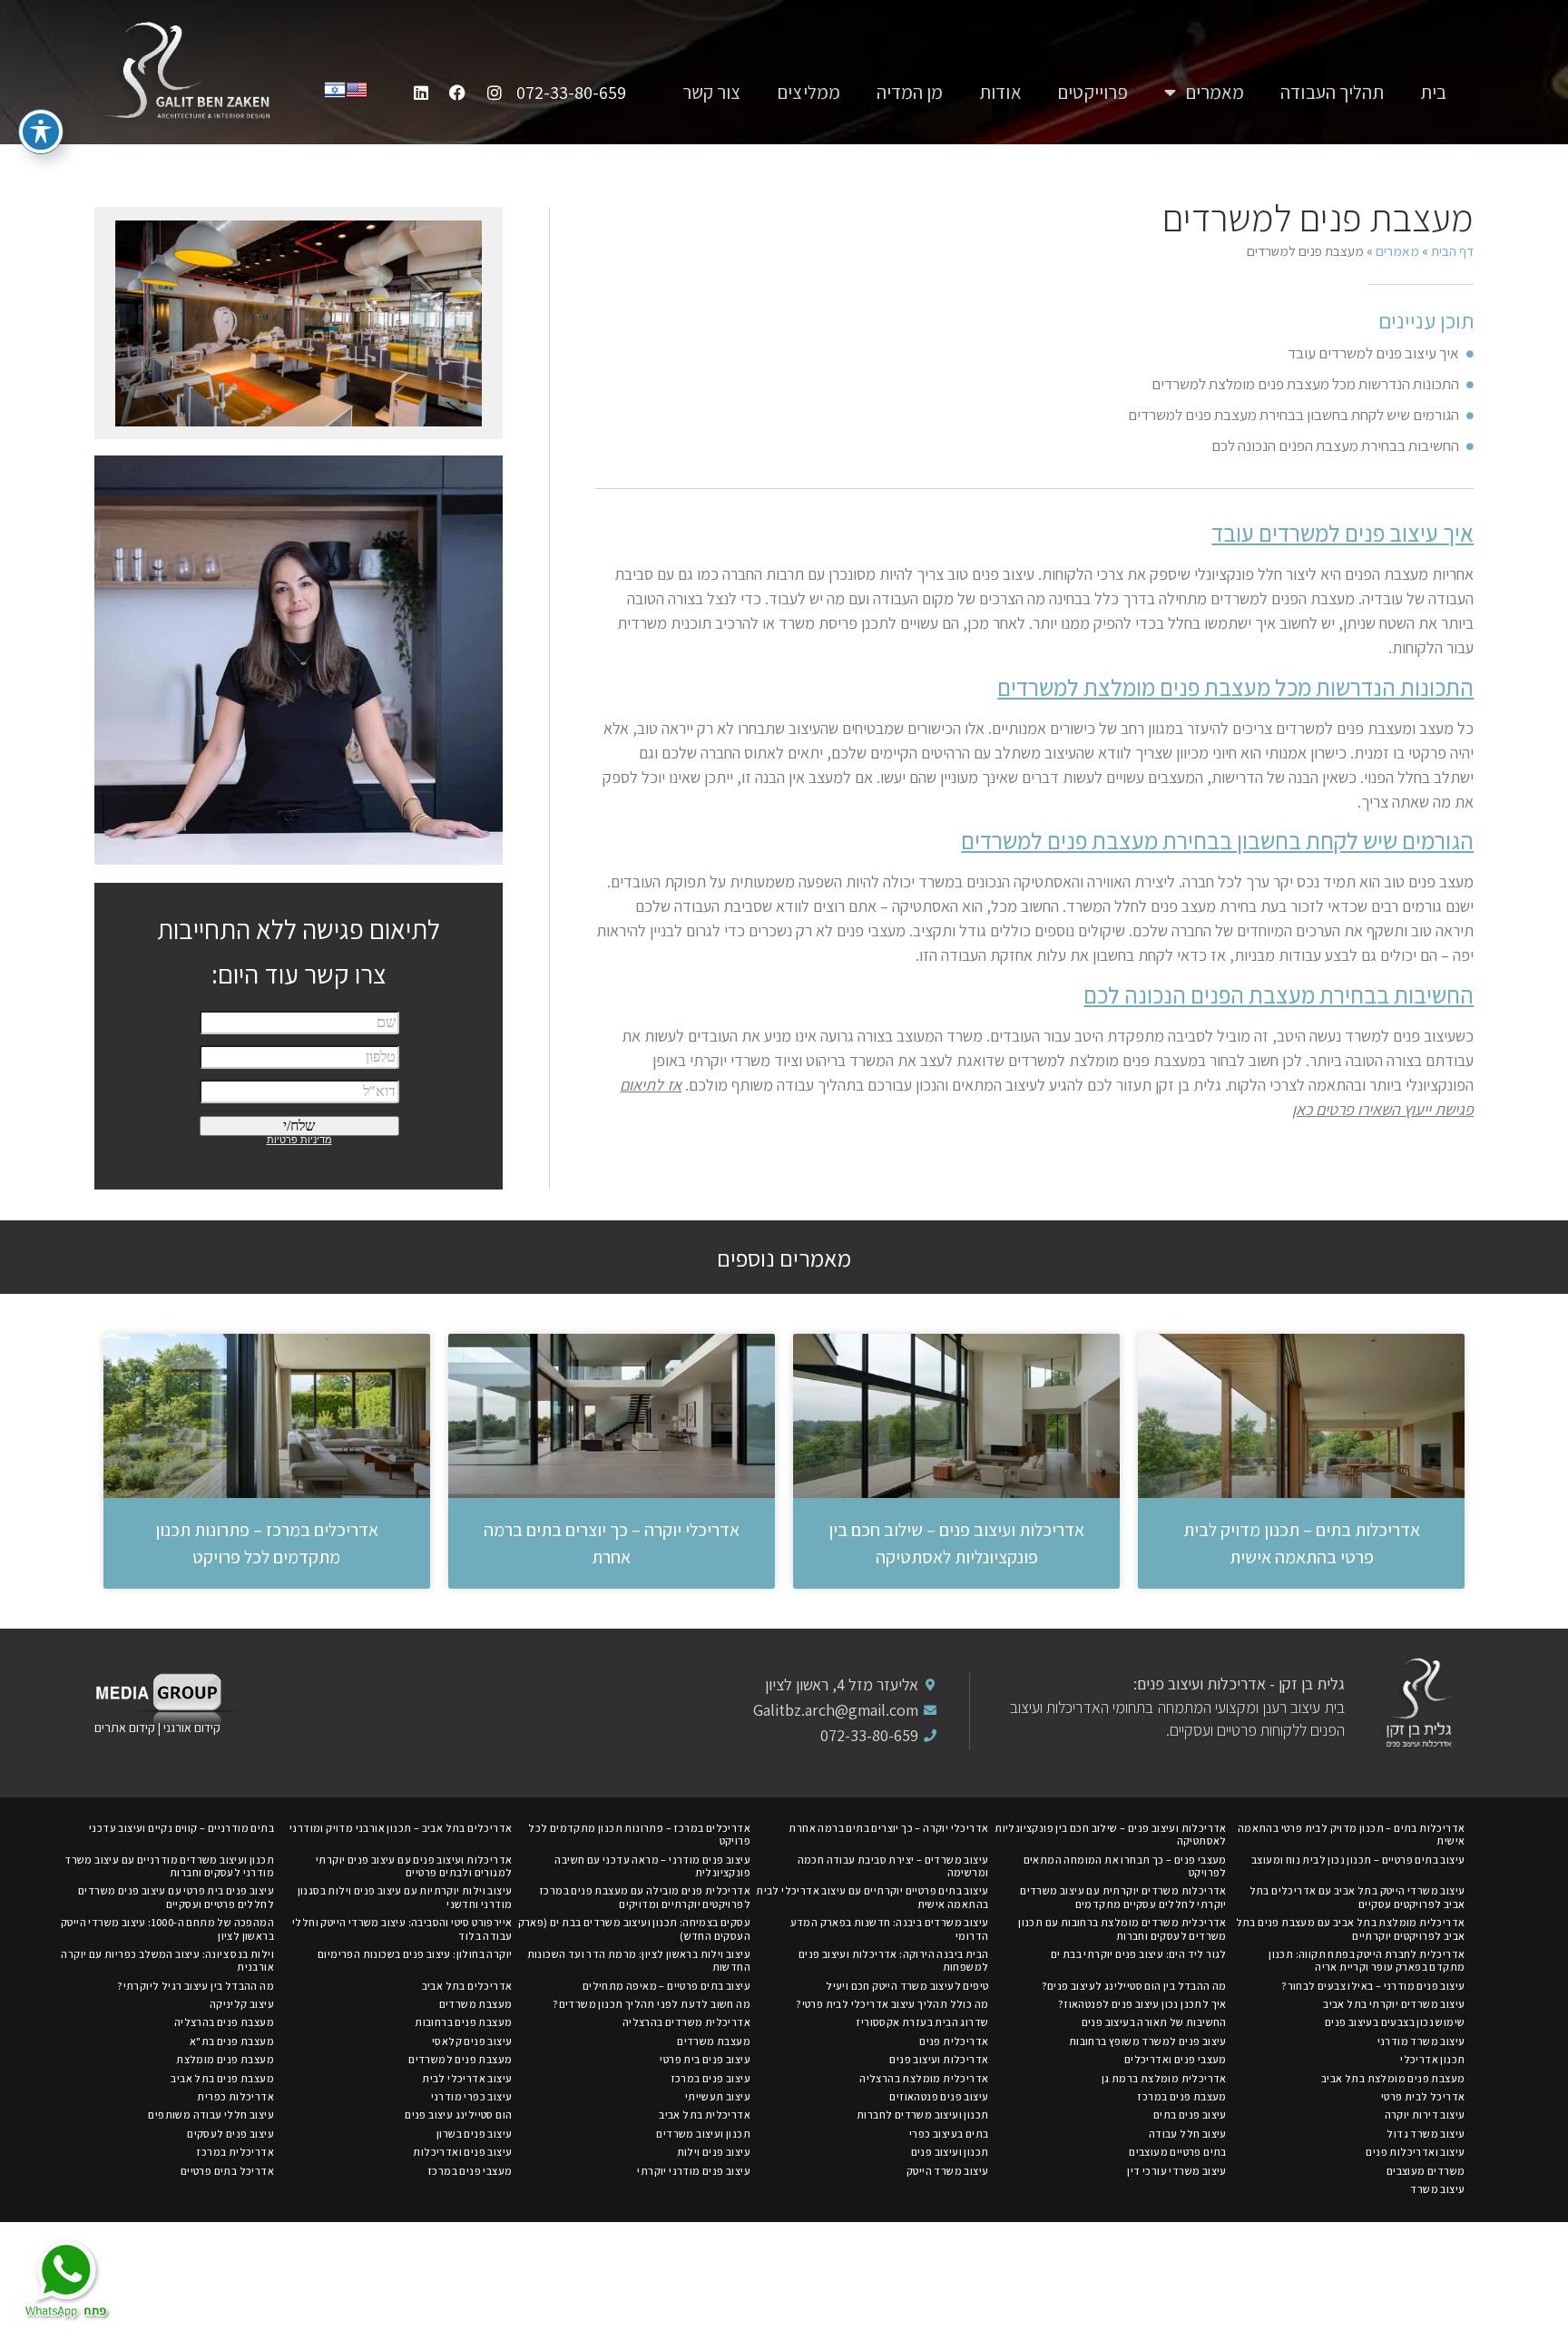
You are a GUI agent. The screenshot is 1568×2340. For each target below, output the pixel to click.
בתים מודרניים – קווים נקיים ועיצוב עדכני (181, 1828)
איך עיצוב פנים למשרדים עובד (1373, 353)
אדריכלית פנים (954, 2041)
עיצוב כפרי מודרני (472, 2096)
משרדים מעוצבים (1426, 2171)
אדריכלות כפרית (235, 2096)
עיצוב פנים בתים (1190, 2115)
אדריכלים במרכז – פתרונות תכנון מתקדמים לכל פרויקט (639, 1834)
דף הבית (1452, 250)
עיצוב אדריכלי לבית (467, 2078)
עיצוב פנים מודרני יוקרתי (694, 2171)
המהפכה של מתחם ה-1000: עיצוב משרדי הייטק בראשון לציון (167, 1929)
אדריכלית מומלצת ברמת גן (1164, 2078)
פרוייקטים (1093, 92)
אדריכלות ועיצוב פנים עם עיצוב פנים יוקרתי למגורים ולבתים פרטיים (414, 1866)
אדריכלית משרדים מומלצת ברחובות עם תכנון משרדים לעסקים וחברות (1122, 1929)
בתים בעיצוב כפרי (949, 2134)
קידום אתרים (125, 1728)
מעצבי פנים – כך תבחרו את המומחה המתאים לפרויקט (1125, 1866)
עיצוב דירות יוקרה (1425, 2115)
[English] (357, 95)
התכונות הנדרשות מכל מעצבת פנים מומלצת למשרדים (1305, 384)
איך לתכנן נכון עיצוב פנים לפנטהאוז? (1142, 2004)
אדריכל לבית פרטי (1423, 2096)
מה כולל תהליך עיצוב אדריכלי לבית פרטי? (892, 2004)
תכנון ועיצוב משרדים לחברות (922, 2115)
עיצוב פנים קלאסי (472, 2041)
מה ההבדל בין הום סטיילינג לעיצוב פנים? (1134, 1986)
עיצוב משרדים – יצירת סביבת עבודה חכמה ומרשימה (893, 1866)
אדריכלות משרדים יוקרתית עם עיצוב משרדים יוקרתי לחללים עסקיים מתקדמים (1123, 1897)
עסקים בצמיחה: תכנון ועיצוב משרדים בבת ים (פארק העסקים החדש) (634, 1929)
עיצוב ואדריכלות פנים (1415, 2152)
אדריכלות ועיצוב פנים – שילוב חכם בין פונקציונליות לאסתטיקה (1111, 1834)
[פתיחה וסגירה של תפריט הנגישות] (41, 132)
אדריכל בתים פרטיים (227, 2171)
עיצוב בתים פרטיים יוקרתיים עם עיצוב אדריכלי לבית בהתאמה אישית (872, 1897)
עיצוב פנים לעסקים (230, 2134)
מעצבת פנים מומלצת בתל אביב (1393, 2078)
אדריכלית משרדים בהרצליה (686, 2022)
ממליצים (808, 92)
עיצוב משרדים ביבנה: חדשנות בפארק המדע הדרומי (890, 1929)
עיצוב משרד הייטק (947, 2171)
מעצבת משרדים (476, 2004)
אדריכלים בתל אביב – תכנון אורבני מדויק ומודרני (401, 1828)
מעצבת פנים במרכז (1181, 2096)
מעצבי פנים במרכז (470, 2171)
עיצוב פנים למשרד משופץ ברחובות (1148, 2041)
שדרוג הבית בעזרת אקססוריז (922, 2022)
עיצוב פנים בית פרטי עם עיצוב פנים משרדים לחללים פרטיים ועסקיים (176, 1897)
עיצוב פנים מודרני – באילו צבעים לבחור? (1373, 1986)
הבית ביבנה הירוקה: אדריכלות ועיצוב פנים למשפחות (894, 1960)
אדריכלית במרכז (235, 2152)
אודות (1000, 92)
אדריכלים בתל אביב (467, 1986)
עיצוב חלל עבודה (1188, 2134)
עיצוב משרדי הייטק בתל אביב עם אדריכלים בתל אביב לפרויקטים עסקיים (1357, 1897)
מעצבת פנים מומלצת (225, 2059)
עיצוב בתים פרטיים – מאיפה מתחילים (666, 1986)
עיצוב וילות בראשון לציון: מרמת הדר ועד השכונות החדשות (639, 1960)
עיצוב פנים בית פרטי (705, 2059)
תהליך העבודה (1332, 92)
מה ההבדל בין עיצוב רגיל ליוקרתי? (196, 1986)
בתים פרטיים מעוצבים (1178, 2152)
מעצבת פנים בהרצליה (224, 2022)
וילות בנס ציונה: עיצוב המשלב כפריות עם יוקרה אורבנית (167, 1960)
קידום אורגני (193, 1728)
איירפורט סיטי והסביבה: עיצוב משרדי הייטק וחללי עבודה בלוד (402, 1929)
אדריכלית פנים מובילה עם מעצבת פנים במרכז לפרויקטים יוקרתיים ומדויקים (645, 1897)
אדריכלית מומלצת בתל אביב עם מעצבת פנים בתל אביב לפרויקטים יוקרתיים (1351, 1929)
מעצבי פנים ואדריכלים (1176, 2059)
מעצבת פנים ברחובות (463, 2022)
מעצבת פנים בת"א (232, 2041)
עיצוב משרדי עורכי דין (1176, 2171)
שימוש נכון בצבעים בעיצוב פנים (1395, 2022)
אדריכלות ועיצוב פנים (939, 2059)
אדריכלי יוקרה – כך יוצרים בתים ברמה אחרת (888, 1828)
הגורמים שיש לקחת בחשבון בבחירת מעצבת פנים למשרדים (1294, 415)
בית (1433, 92)
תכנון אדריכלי (1432, 2059)
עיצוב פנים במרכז (710, 2078)
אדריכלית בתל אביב (705, 2115)
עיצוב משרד (1437, 2189)
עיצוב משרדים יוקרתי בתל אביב (1394, 2004)
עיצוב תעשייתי (718, 2096)
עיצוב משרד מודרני (1421, 2041)
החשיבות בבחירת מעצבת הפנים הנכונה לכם (1335, 445)
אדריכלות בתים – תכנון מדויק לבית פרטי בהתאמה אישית (1352, 1834)
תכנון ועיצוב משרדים (703, 2134)
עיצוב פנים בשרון (474, 2134)
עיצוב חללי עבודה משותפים (211, 2115)
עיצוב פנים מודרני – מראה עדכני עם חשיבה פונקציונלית (652, 1866)
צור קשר (712, 92)
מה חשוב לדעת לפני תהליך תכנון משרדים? (652, 2004)
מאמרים (1215, 92)
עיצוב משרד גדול (1426, 2134)
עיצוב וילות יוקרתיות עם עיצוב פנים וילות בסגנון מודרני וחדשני (405, 1897)
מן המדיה (910, 92)
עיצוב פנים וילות (714, 2152)
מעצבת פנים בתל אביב (222, 2078)
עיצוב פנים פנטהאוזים (939, 2096)
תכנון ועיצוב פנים (950, 2152)
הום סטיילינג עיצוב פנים (458, 2115)
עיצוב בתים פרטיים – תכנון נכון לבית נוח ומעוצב (1358, 1860)
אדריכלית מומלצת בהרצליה (924, 2078)
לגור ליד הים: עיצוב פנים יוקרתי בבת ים (1139, 1954)
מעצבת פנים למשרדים (460, 2059)
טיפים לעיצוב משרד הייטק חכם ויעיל (907, 1986)
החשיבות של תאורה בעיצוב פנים (1154, 2022)
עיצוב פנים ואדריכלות (462, 2152)
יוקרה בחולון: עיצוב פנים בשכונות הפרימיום (415, 1954)
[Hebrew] (335, 95)
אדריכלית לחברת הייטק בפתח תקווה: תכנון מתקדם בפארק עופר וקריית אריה (1367, 1960)
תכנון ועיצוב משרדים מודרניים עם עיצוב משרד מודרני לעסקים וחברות (169, 1866)
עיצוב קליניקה (242, 2004)
